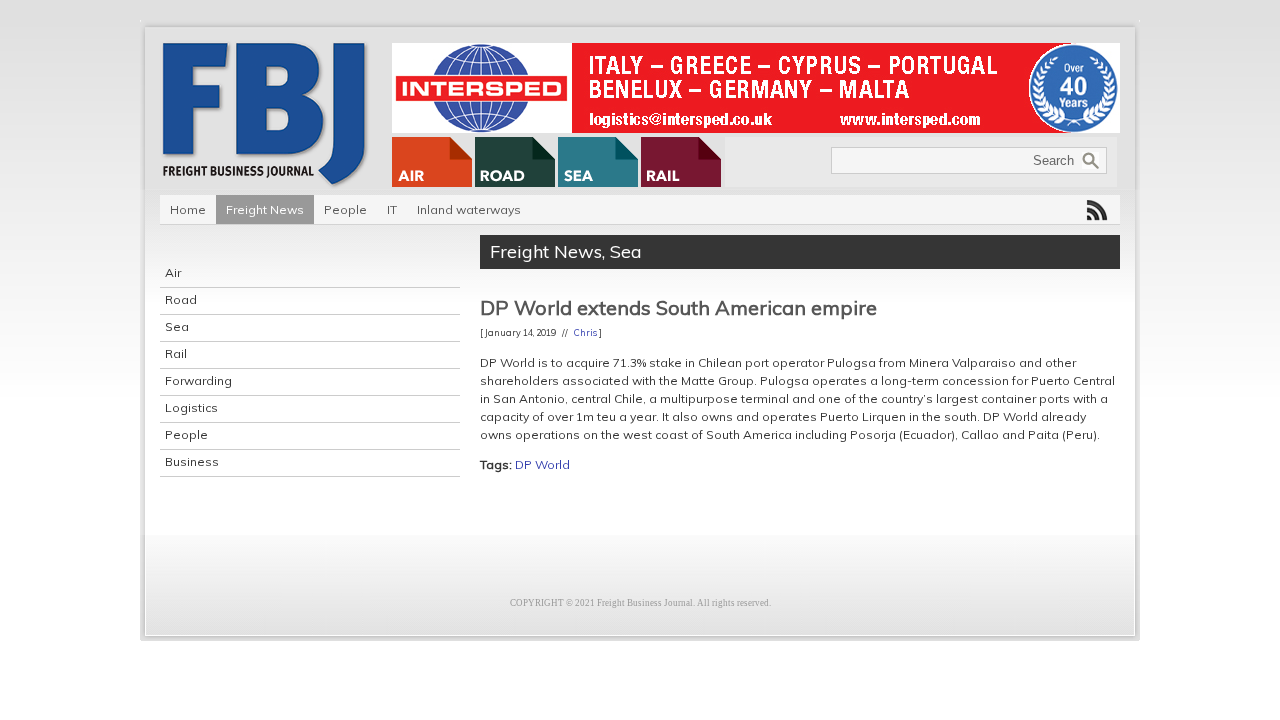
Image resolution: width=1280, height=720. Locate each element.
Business (192, 461)
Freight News (265, 209)
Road (181, 299)
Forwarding (198, 380)
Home (188, 209)
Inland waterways (469, 209)
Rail (176, 353)
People (345, 209)
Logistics (191, 407)
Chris (585, 332)
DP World (542, 464)
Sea (177, 326)
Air (173, 272)
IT (392, 209)
